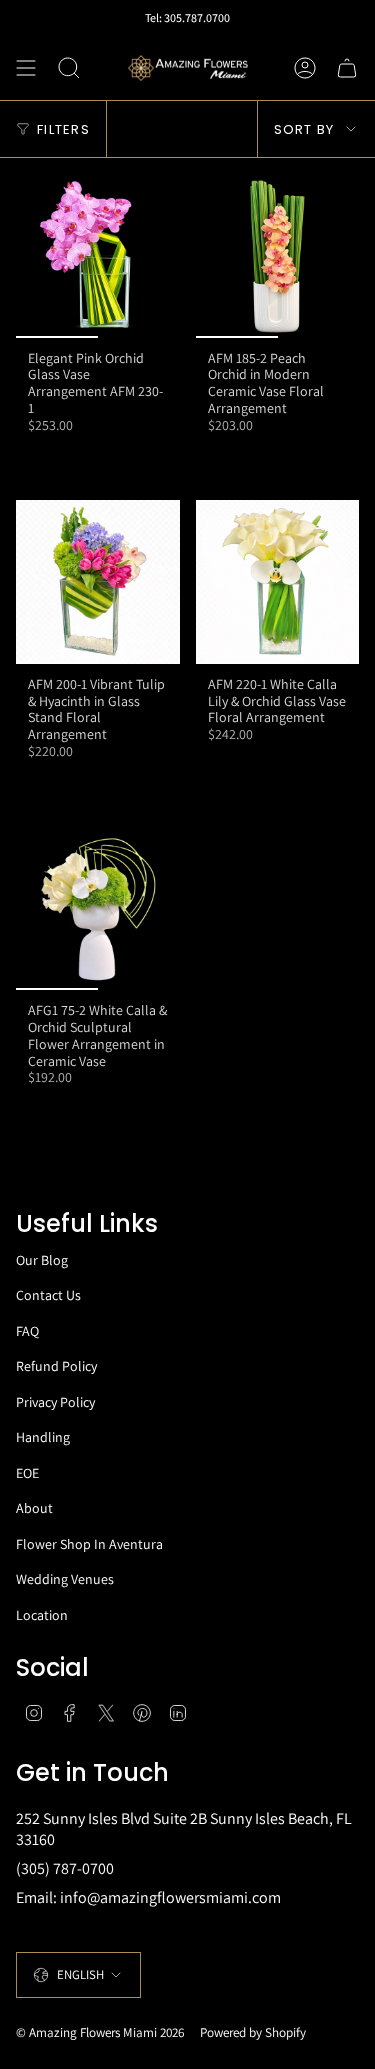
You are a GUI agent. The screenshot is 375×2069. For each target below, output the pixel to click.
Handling (43, 1437)
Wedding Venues (65, 1579)
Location (42, 1615)
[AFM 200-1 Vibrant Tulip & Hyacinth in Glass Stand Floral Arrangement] (98, 582)
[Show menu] (26, 68)
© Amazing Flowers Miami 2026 (100, 2032)
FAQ (27, 1331)
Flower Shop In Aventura (89, 1544)
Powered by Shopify (253, 2032)
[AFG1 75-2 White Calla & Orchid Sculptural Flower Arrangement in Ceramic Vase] (98, 909)
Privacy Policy (55, 1402)
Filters (63, 129)
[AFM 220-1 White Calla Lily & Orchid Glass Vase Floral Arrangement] (278, 582)
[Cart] (347, 68)
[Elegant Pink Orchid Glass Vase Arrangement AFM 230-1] (98, 256)
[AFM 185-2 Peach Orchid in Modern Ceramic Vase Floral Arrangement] (278, 256)
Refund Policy (56, 1366)
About (34, 1508)
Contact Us (48, 1295)
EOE (27, 1473)
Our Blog (42, 1260)
